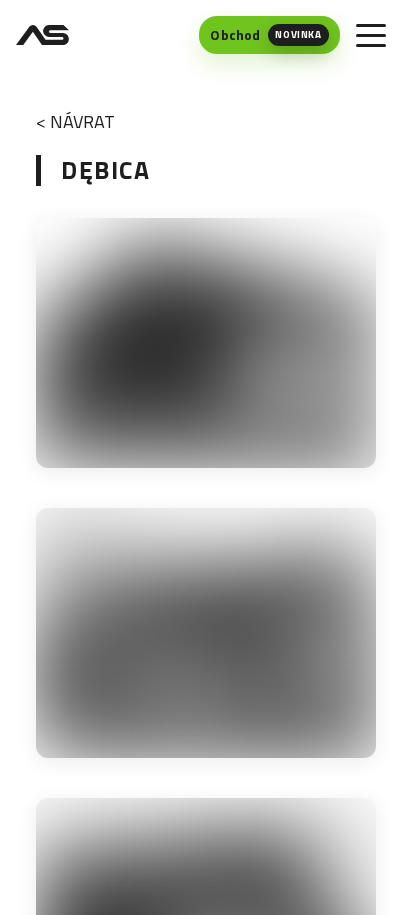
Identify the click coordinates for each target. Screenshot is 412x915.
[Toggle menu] (371, 35)
